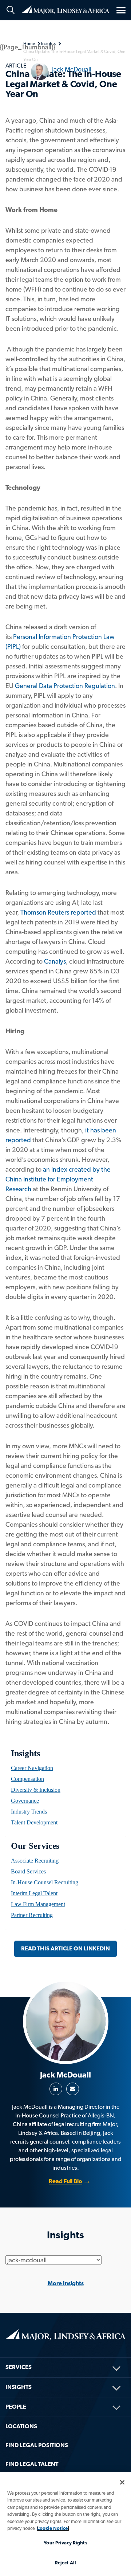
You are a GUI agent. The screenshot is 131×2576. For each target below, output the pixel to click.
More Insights (66, 2283)
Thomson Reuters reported (58, 912)
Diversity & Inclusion (36, 1790)
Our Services (35, 1846)
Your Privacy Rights (65, 2543)
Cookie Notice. (53, 2528)
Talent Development (34, 1822)
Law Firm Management (38, 1904)
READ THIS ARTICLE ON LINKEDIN (65, 1948)
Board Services (28, 1871)
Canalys (55, 961)
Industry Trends (29, 1812)
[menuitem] (65, 1768)
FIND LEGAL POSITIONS (37, 2445)
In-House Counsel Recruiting (45, 1882)
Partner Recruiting (32, 1915)
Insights (25, 1753)
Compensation (27, 1779)
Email (73, 2089)
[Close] (122, 2482)
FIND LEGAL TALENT (32, 2464)
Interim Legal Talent (34, 1893)
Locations (21, 2426)
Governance (25, 1801)
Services (19, 2367)
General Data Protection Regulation (65, 686)
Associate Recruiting (35, 1861)
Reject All (65, 2563)
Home (65, 9)
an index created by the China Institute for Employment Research (58, 1179)
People (16, 2407)
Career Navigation (32, 1768)
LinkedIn (56, 2089)
